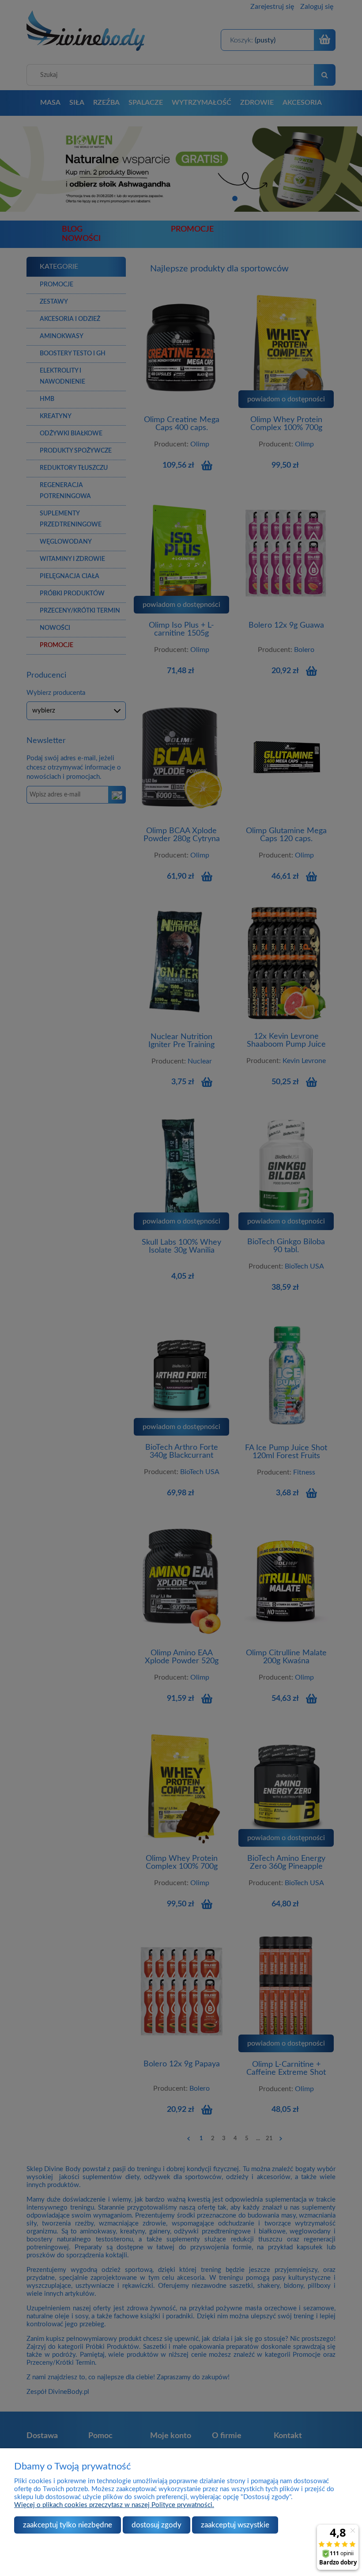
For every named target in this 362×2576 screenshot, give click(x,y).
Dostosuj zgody (156, 2525)
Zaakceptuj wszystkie (235, 2525)
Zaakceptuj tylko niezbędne (68, 2525)
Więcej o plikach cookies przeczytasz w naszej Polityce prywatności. (114, 2505)
